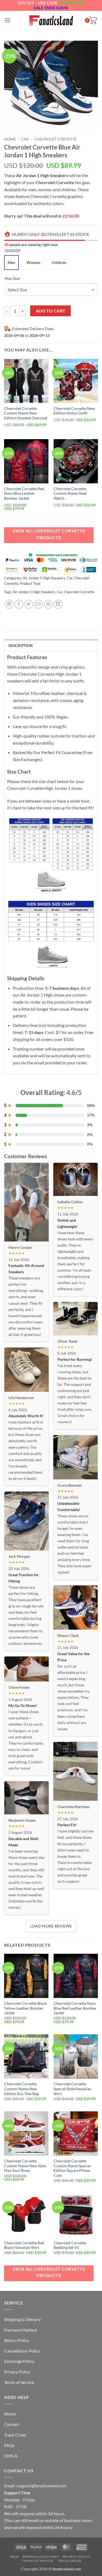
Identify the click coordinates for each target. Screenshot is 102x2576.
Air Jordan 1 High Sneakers (44, 578)
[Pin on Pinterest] (48, 604)
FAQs (9, 2445)
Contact (12, 2424)
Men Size (21, 278)
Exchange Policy (19, 2361)
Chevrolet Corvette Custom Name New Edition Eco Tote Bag (21, 2089)
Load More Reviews (51, 1926)
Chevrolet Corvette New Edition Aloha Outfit (74, 411)
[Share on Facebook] (19, 604)
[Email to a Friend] (38, 604)
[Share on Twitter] (29, 604)
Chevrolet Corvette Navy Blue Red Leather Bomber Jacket (75, 2008)
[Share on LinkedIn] (58, 604)
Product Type (30, 583)
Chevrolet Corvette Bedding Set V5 (70, 2245)
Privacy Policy (17, 2372)
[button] (7, 20)
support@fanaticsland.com (41, 2486)
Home (10, 139)
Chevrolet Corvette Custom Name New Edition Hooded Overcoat (26, 413)
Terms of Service (19, 2382)
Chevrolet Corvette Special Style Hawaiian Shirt (72, 2089)
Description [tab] (21, 646)
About (10, 2414)
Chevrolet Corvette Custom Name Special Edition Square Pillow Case (72, 2168)
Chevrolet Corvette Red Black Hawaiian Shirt (24, 2245)
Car (25, 139)
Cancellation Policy (22, 2351)
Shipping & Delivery (22, 2319)
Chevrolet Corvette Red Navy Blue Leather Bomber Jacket (24, 494)
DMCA (11, 2456)
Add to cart (51, 311)
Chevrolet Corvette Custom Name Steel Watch (70, 494)
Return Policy (17, 2340)
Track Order (15, 2435)
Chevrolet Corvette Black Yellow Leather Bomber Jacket (25, 2008)
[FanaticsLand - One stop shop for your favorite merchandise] (51, 20)
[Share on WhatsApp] (9, 604)
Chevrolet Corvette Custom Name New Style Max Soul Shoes (25, 2166)
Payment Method (21, 2330)
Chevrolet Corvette (55, 139)
